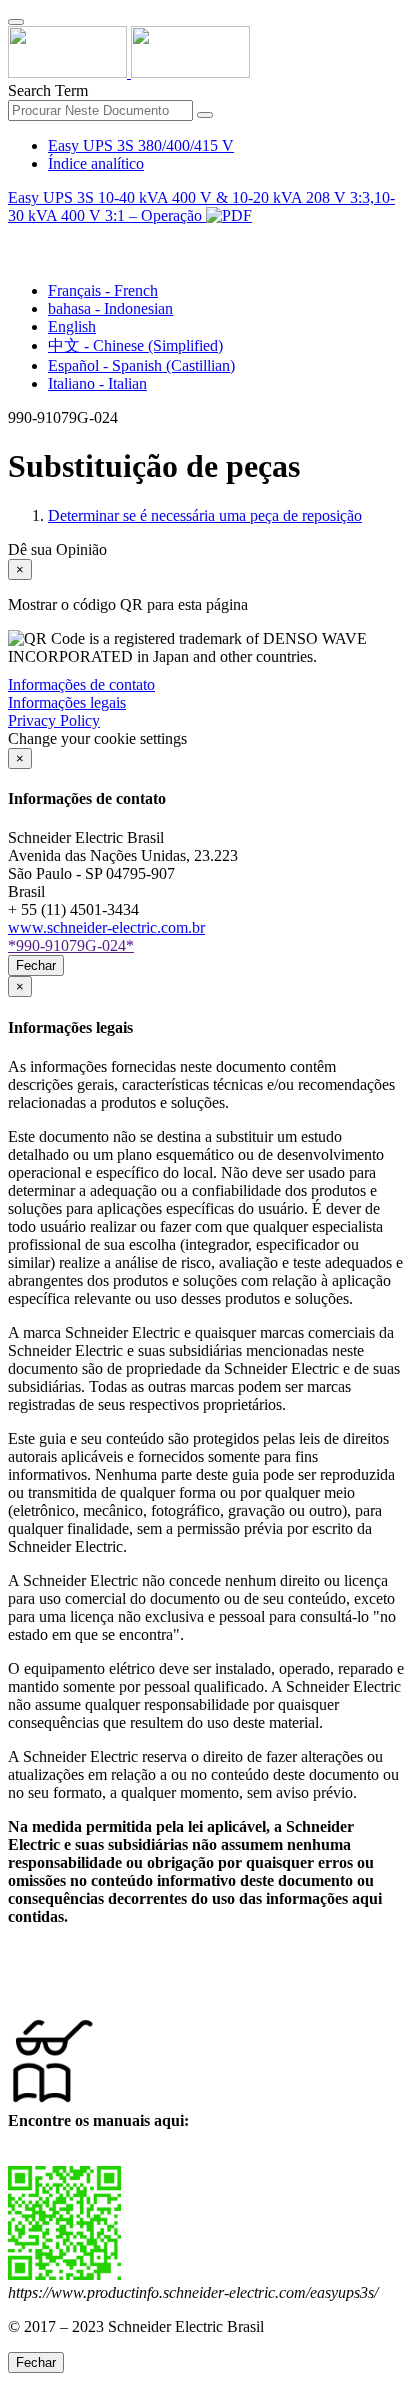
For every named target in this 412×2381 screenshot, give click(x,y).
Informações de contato (81, 684)
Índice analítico (96, 163)
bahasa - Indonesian (110, 308)
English (72, 326)
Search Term (48, 90)
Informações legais (67, 702)
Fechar (36, 965)
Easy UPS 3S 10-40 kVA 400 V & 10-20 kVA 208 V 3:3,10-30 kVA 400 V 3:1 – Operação (201, 206)
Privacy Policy (54, 720)
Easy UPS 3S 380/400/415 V (141, 145)
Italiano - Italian (97, 383)
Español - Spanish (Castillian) (141, 365)
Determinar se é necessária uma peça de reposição (205, 515)
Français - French (103, 290)
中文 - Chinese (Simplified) (135, 345)
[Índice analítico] (16, 238)
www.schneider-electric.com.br (106, 927)
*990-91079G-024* (71, 945)
